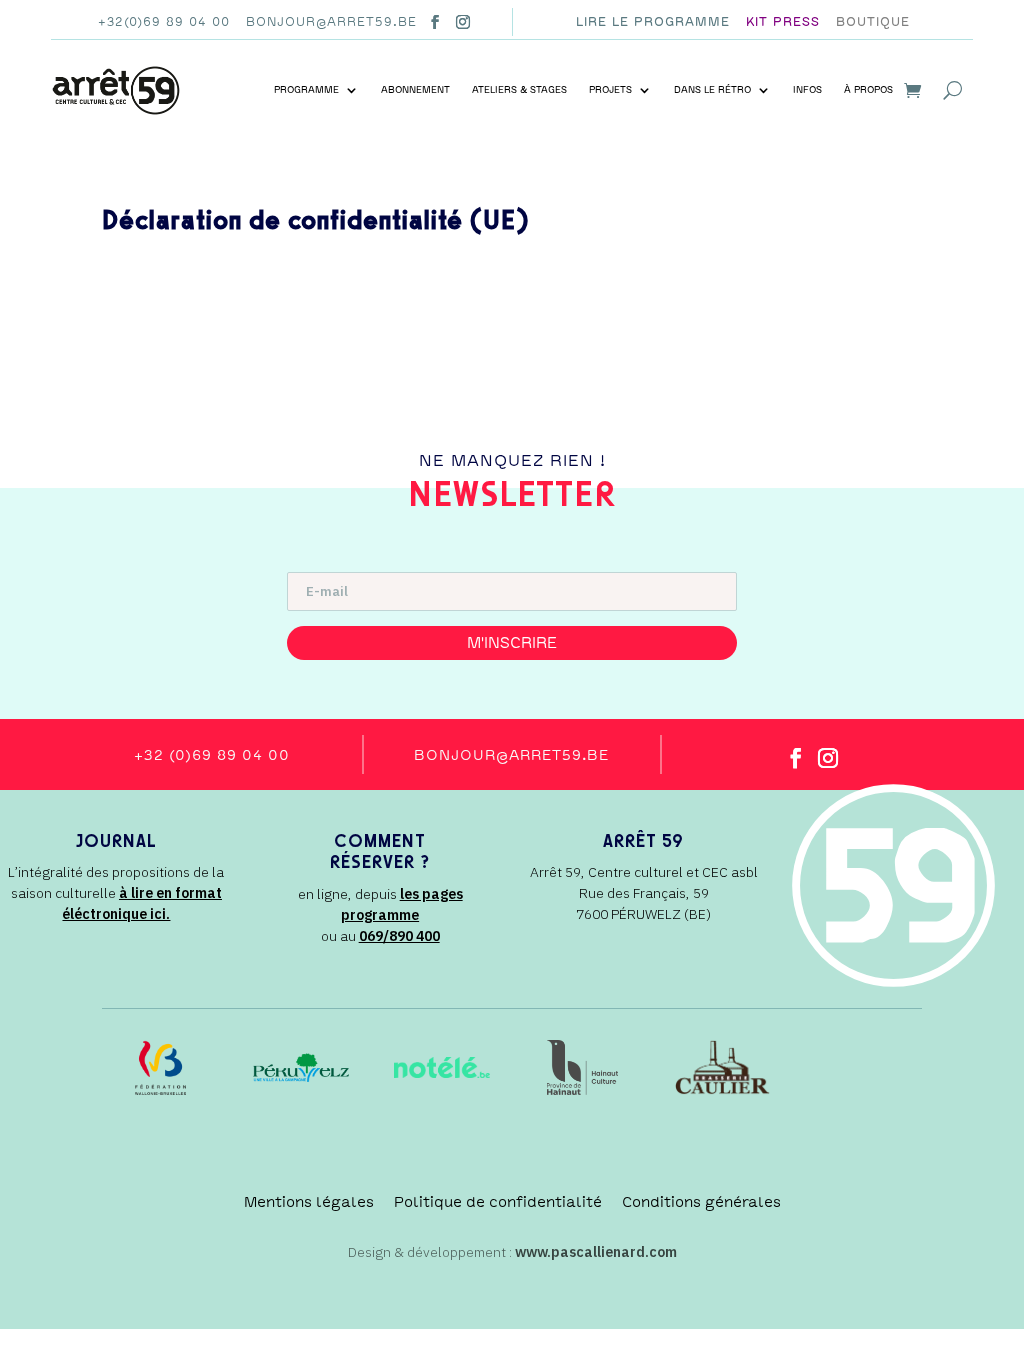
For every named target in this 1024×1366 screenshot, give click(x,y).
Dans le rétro (712, 90)
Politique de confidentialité (498, 1202)
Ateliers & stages (519, 90)
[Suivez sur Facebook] (435, 22)
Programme (306, 90)
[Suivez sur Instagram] (463, 22)
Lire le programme (653, 22)
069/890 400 (399, 936)
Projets (610, 90)
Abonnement (415, 90)
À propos (868, 90)
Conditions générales (701, 1202)
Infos (807, 90)
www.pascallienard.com (596, 1252)
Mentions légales (309, 1202)
